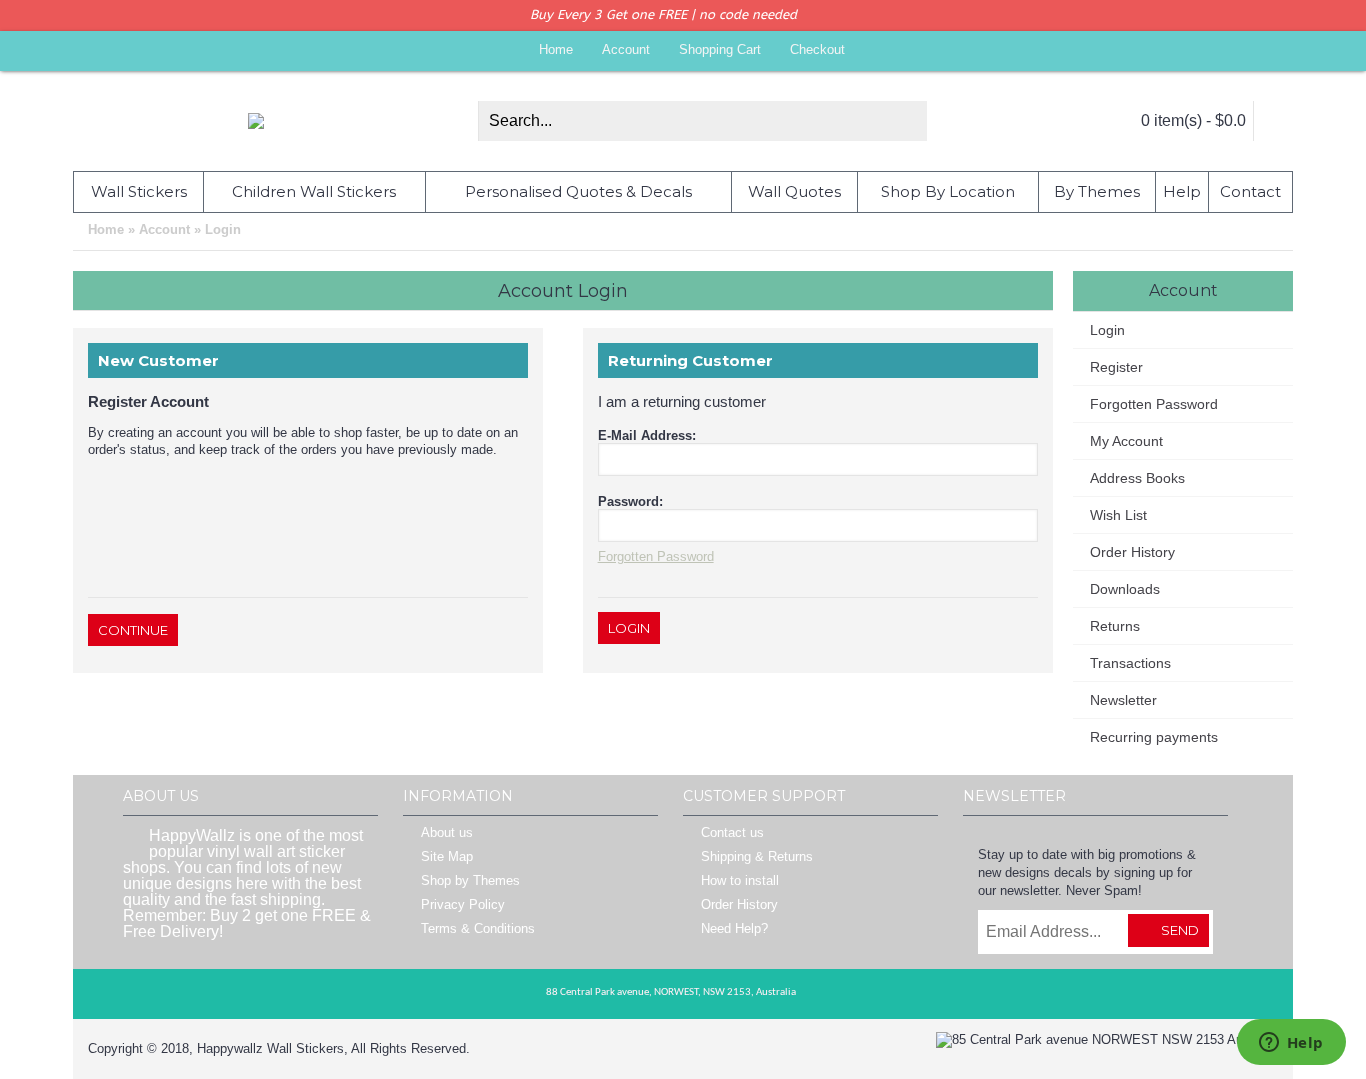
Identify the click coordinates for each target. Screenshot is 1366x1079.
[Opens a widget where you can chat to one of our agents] (1291, 1044)
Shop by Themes (470, 880)
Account (164, 229)
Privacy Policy (463, 904)
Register (1116, 367)
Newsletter (1123, 700)
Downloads (1125, 589)
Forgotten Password (1154, 404)
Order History (1132, 552)
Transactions (1130, 663)
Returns (1115, 626)
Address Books (1137, 478)
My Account (1126, 441)
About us (447, 832)
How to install (740, 880)
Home (106, 229)
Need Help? (734, 928)
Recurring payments (1154, 737)
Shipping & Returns (757, 856)
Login (223, 229)
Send (1180, 930)
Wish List (1118, 515)
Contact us (732, 832)
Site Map (447, 856)
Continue (133, 630)
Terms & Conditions (478, 928)
